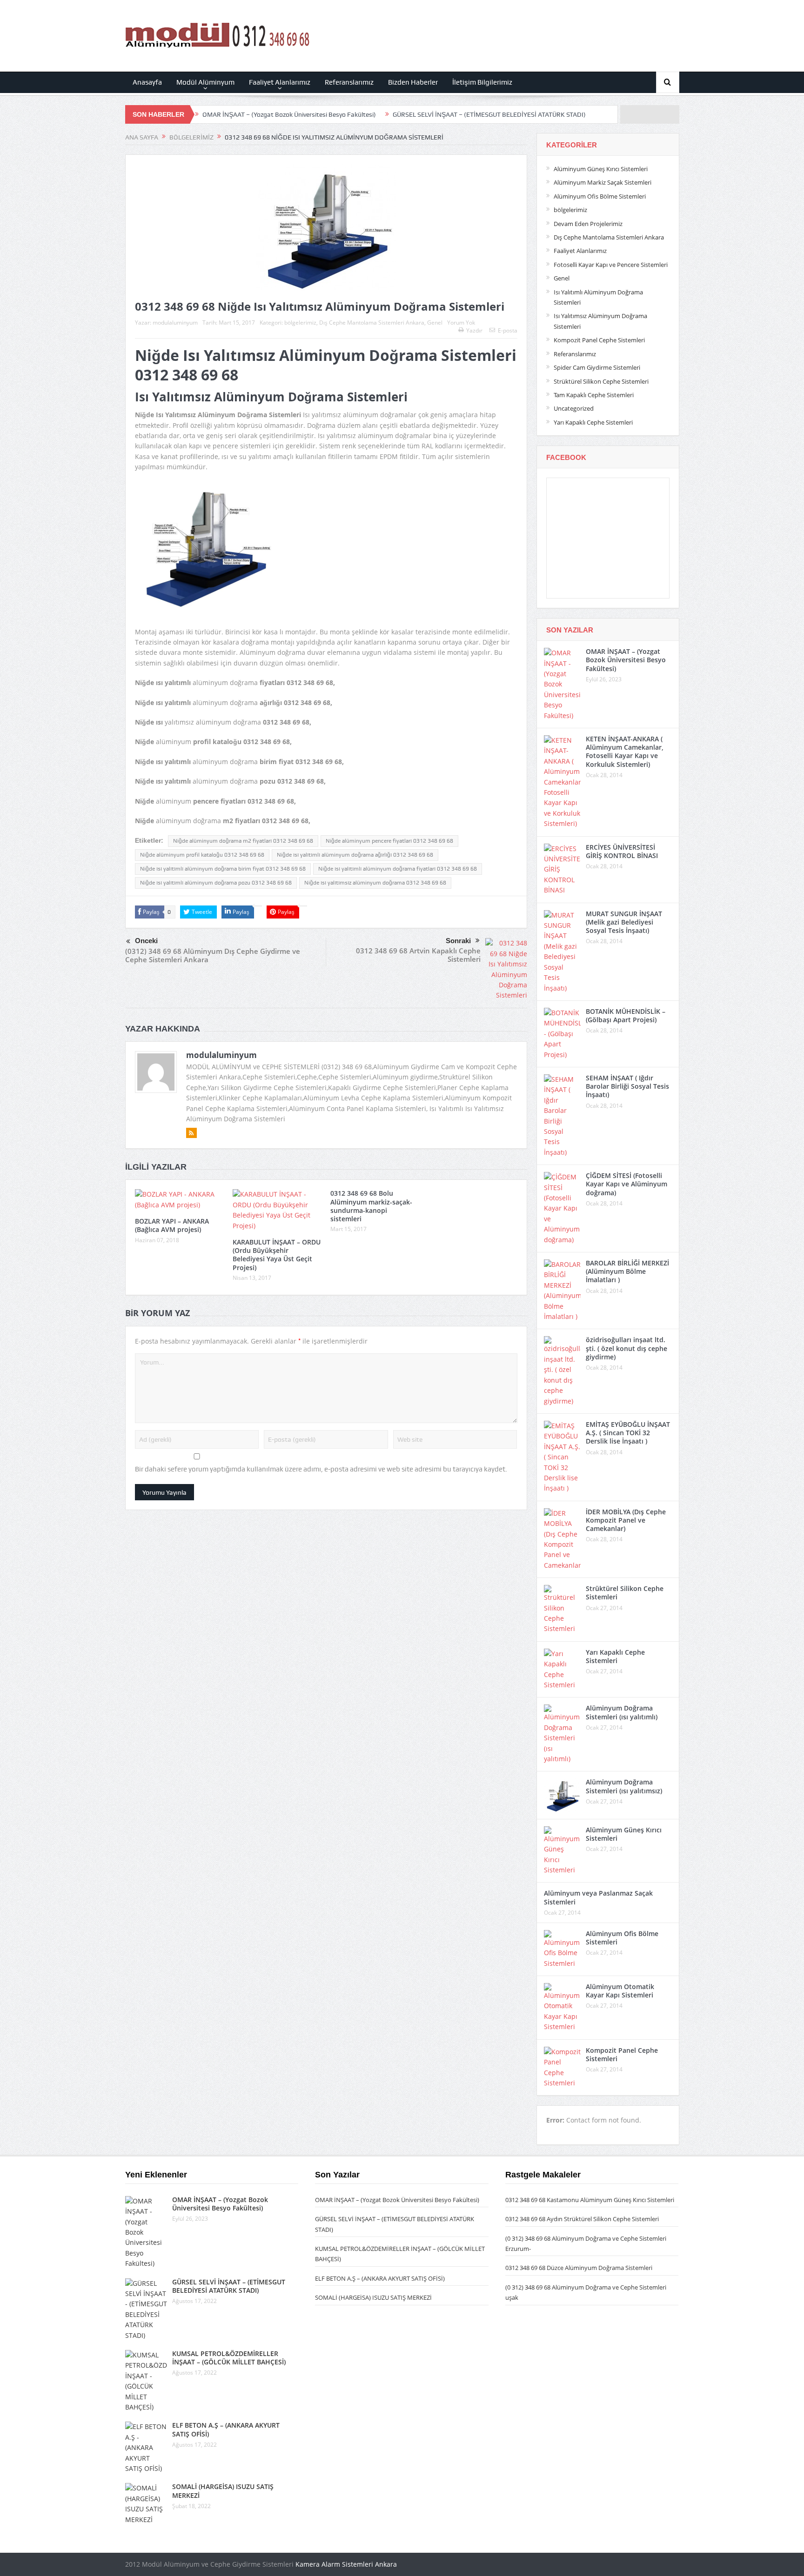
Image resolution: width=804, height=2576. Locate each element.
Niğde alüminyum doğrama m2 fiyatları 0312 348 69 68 (243, 841)
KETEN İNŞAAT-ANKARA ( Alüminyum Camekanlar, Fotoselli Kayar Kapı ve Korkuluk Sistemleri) (625, 752)
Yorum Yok (461, 323)
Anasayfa (147, 82)
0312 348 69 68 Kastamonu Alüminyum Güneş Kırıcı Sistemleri (590, 2200)
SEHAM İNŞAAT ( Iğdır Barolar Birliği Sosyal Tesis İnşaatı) (627, 1086)
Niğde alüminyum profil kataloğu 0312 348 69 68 (202, 855)
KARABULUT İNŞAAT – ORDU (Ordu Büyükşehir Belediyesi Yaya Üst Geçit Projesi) (277, 1255)
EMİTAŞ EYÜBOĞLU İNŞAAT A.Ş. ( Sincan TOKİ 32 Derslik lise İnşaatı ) (628, 1433)
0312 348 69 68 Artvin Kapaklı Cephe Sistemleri (418, 955)
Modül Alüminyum (205, 82)
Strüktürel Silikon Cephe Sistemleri (601, 381)
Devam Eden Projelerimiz (588, 224)
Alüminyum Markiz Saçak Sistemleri (603, 182)
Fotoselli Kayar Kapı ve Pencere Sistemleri (611, 265)
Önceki (146, 941)
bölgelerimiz (300, 323)
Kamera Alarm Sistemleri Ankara (346, 2564)
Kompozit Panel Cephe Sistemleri (599, 340)
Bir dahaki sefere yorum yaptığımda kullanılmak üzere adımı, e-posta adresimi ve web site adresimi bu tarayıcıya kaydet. (321, 1469)
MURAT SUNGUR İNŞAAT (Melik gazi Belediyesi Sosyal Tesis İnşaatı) (624, 922)
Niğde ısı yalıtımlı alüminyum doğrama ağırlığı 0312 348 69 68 (355, 855)
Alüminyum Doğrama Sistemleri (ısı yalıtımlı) (622, 1712)
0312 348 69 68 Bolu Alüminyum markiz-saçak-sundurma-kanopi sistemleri (371, 1206)
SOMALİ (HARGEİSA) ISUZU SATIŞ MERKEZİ (223, 2491)
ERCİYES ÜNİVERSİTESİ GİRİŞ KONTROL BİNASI (622, 851)
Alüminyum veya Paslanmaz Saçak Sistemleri (598, 1897)
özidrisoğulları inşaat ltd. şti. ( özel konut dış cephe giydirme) (626, 1348)
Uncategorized (574, 408)
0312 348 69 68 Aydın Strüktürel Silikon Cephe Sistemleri (582, 2219)
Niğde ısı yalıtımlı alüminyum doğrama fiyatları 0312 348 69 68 (398, 869)
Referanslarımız (349, 82)
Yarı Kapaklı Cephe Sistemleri (593, 422)
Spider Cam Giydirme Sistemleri (597, 367)
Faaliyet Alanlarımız (280, 82)
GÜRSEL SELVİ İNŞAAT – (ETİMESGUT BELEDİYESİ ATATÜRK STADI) (489, 114)
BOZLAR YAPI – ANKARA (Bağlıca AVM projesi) (172, 1225)
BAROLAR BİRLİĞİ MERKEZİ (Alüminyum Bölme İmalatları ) (627, 1271)
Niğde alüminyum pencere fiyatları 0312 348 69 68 (389, 841)
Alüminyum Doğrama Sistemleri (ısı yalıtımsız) (624, 1786)
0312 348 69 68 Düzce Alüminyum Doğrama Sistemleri (579, 2268)
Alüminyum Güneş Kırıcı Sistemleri (601, 169)
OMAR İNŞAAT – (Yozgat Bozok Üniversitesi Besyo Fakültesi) (289, 114)
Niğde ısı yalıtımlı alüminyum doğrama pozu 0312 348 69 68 (216, 883)
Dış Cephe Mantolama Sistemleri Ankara (372, 323)
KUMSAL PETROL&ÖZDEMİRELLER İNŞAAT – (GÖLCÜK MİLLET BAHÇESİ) (229, 2358)
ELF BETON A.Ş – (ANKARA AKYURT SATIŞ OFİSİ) (226, 2429)
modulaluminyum (175, 323)
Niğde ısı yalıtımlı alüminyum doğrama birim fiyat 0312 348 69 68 (223, 869)
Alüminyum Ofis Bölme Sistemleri (600, 196)
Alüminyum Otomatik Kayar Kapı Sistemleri (620, 1991)
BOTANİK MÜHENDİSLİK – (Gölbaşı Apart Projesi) (626, 1015)
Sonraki (458, 941)
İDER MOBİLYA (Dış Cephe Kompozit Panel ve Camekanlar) (626, 1520)
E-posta (508, 330)
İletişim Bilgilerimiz (482, 82)
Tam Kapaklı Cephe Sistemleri (594, 395)
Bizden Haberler (413, 82)
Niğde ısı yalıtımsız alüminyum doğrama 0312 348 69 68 (375, 883)
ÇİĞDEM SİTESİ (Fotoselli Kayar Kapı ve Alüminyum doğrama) (626, 1184)
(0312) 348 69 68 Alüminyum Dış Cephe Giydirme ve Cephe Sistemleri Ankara (213, 955)
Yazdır (474, 330)
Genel (435, 323)
